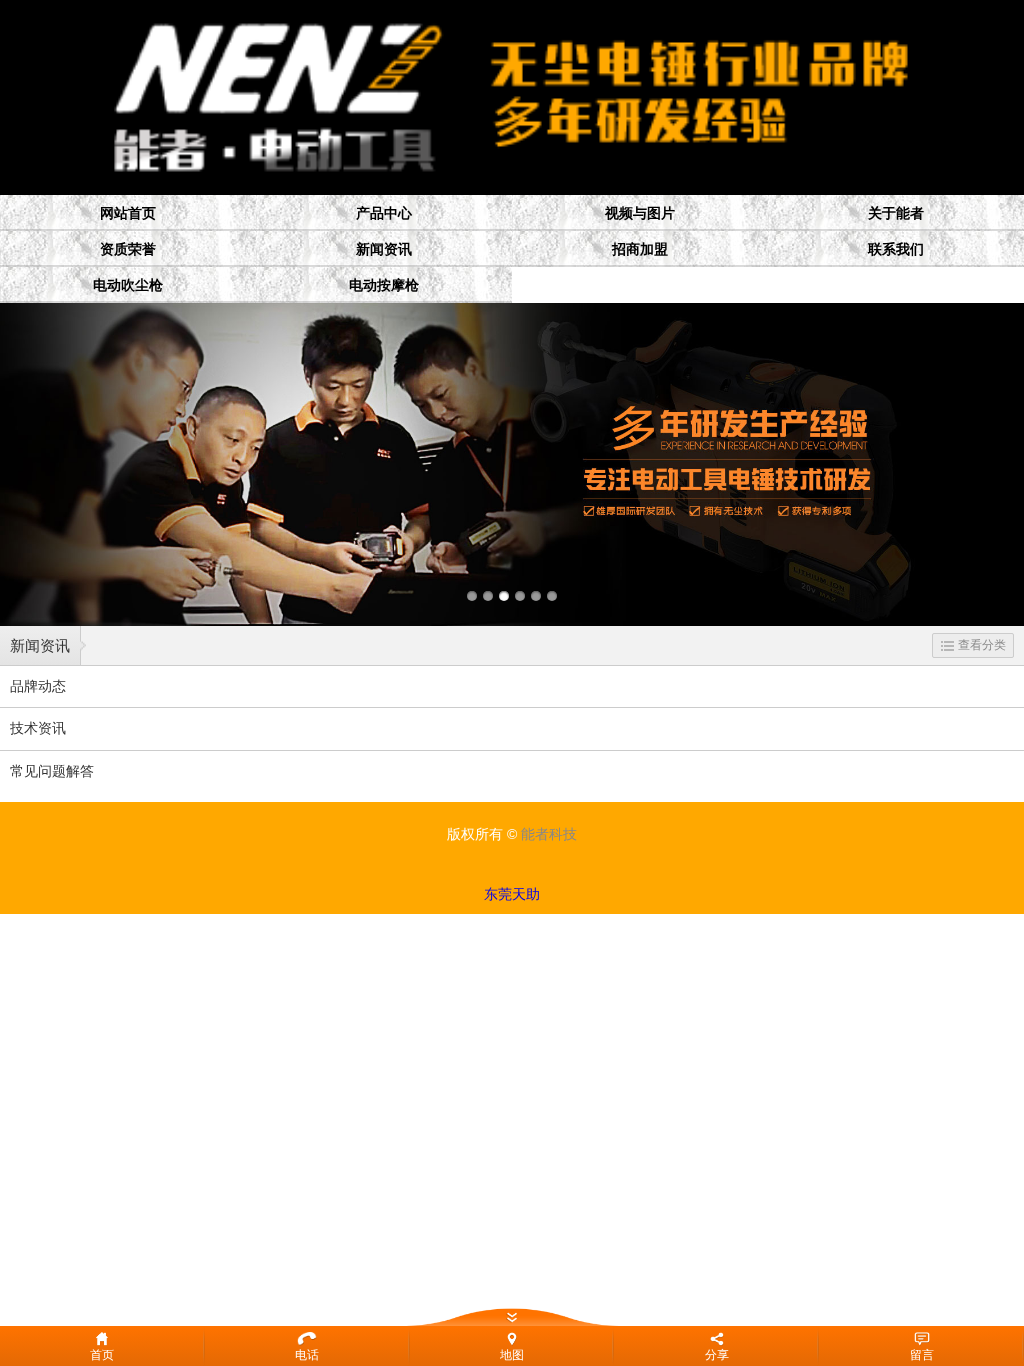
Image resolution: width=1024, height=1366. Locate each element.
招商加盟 (640, 249)
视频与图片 (640, 213)
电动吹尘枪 (128, 285)
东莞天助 (512, 894)
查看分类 (982, 645)
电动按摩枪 (384, 285)
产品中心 (384, 213)
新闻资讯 (384, 249)
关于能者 (896, 213)
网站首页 (128, 213)
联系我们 (896, 249)
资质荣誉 (128, 249)
